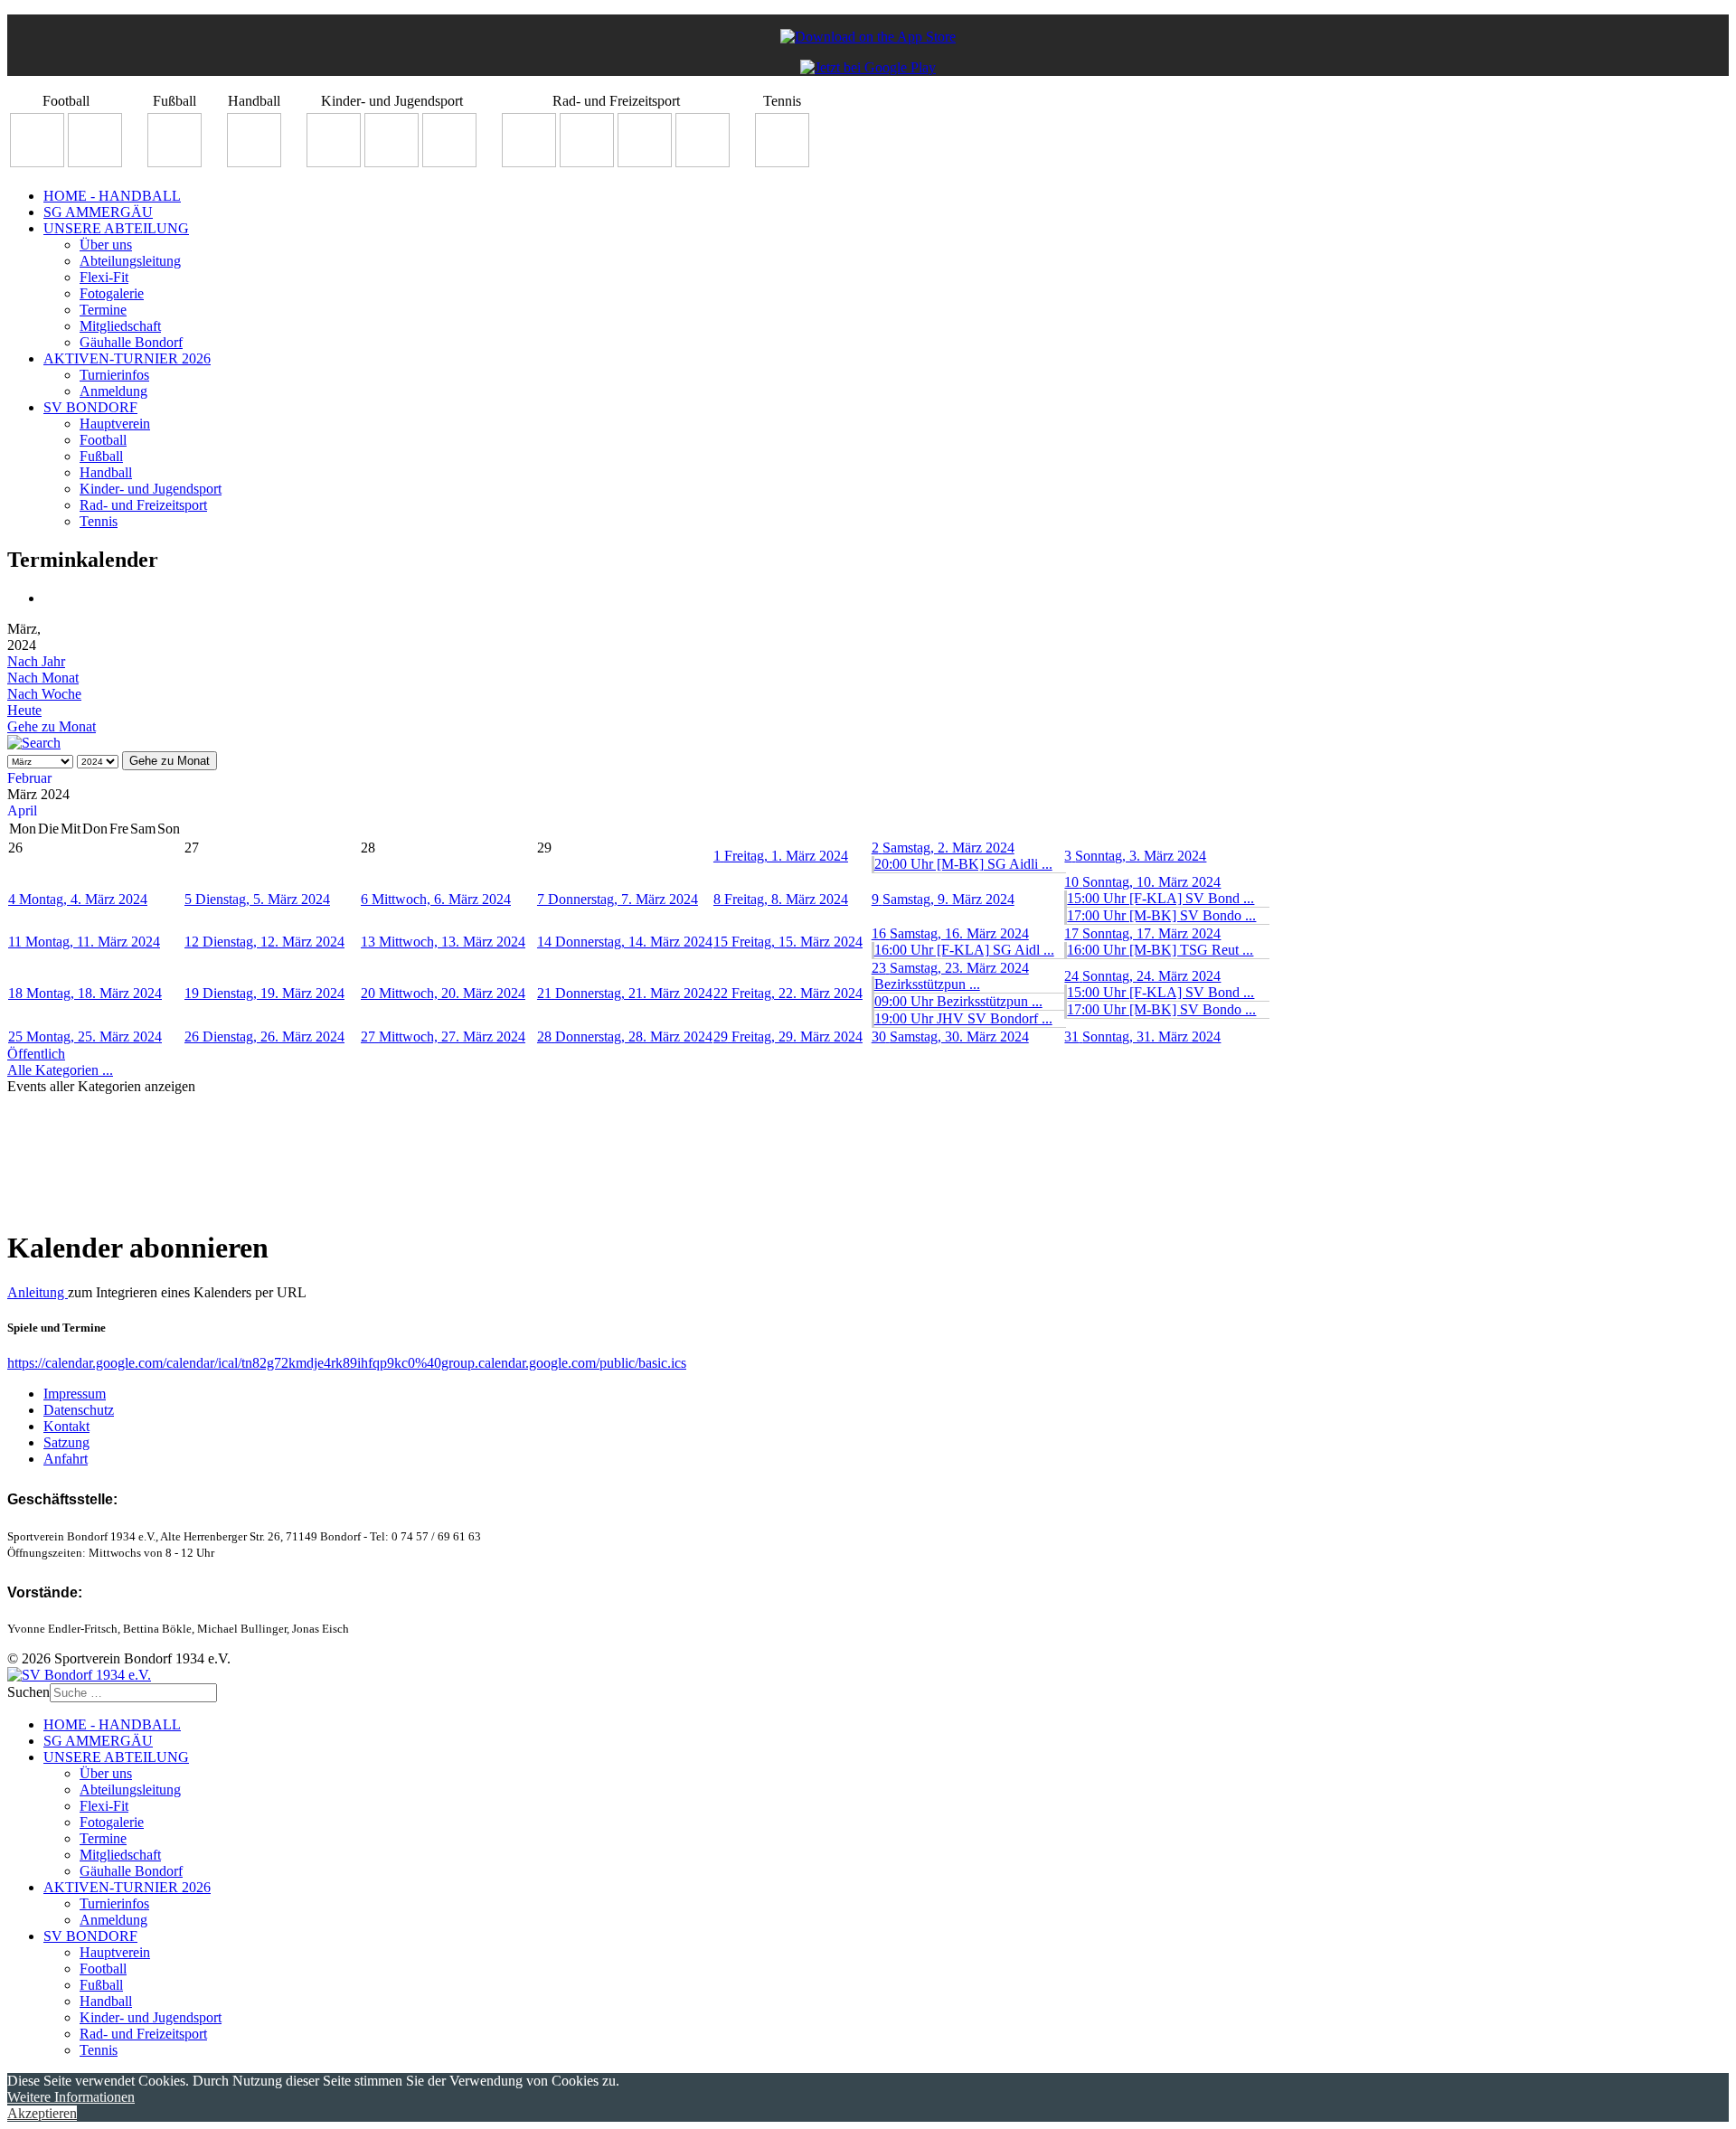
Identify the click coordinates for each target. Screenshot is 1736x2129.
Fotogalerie (112, 293)
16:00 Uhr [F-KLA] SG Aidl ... (964, 950)
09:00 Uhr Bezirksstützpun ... (958, 1001)
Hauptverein (115, 424)
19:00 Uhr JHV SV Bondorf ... (963, 1018)
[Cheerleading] (95, 162)
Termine (103, 310)
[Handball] (254, 162)
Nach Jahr (36, 661)
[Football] (37, 162)
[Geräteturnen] (392, 162)
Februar (29, 778)
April (22, 810)
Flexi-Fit (104, 277)
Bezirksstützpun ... (927, 984)
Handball (106, 472)
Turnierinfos (114, 375)
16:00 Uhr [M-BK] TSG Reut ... (1160, 950)
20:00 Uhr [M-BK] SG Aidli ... (963, 864)
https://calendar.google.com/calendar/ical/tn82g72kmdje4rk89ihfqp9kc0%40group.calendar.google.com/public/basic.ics (347, 1363)
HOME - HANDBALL (112, 196)
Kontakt (66, 1426)
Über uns (106, 245)
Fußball (101, 456)
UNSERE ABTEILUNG (116, 228)
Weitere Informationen (71, 2097)
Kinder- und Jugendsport (151, 489)
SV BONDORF (90, 407)
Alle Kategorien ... (60, 1070)
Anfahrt (66, 1459)
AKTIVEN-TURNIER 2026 (127, 358)
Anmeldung (113, 391)
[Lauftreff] (587, 162)
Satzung (66, 1442)
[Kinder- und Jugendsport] (334, 162)
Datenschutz (79, 1410)
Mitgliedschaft (120, 326)
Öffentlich (36, 1054)
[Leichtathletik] (449, 162)
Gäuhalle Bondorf (131, 342)
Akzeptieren (42, 2113)
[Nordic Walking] (645, 162)
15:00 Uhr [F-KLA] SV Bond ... (1160, 898)
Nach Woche (44, 694)
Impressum (75, 1394)
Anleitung (38, 1292)
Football (103, 440)
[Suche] (34, 743)
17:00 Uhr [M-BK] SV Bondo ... (1161, 915)
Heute (24, 710)
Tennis (99, 521)
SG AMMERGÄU (98, 212)
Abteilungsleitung (130, 261)
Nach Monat (43, 678)
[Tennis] (782, 162)
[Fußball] (175, 162)
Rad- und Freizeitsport (143, 505)
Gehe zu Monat (52, 726)
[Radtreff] (529, 162)
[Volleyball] (703, 162)
